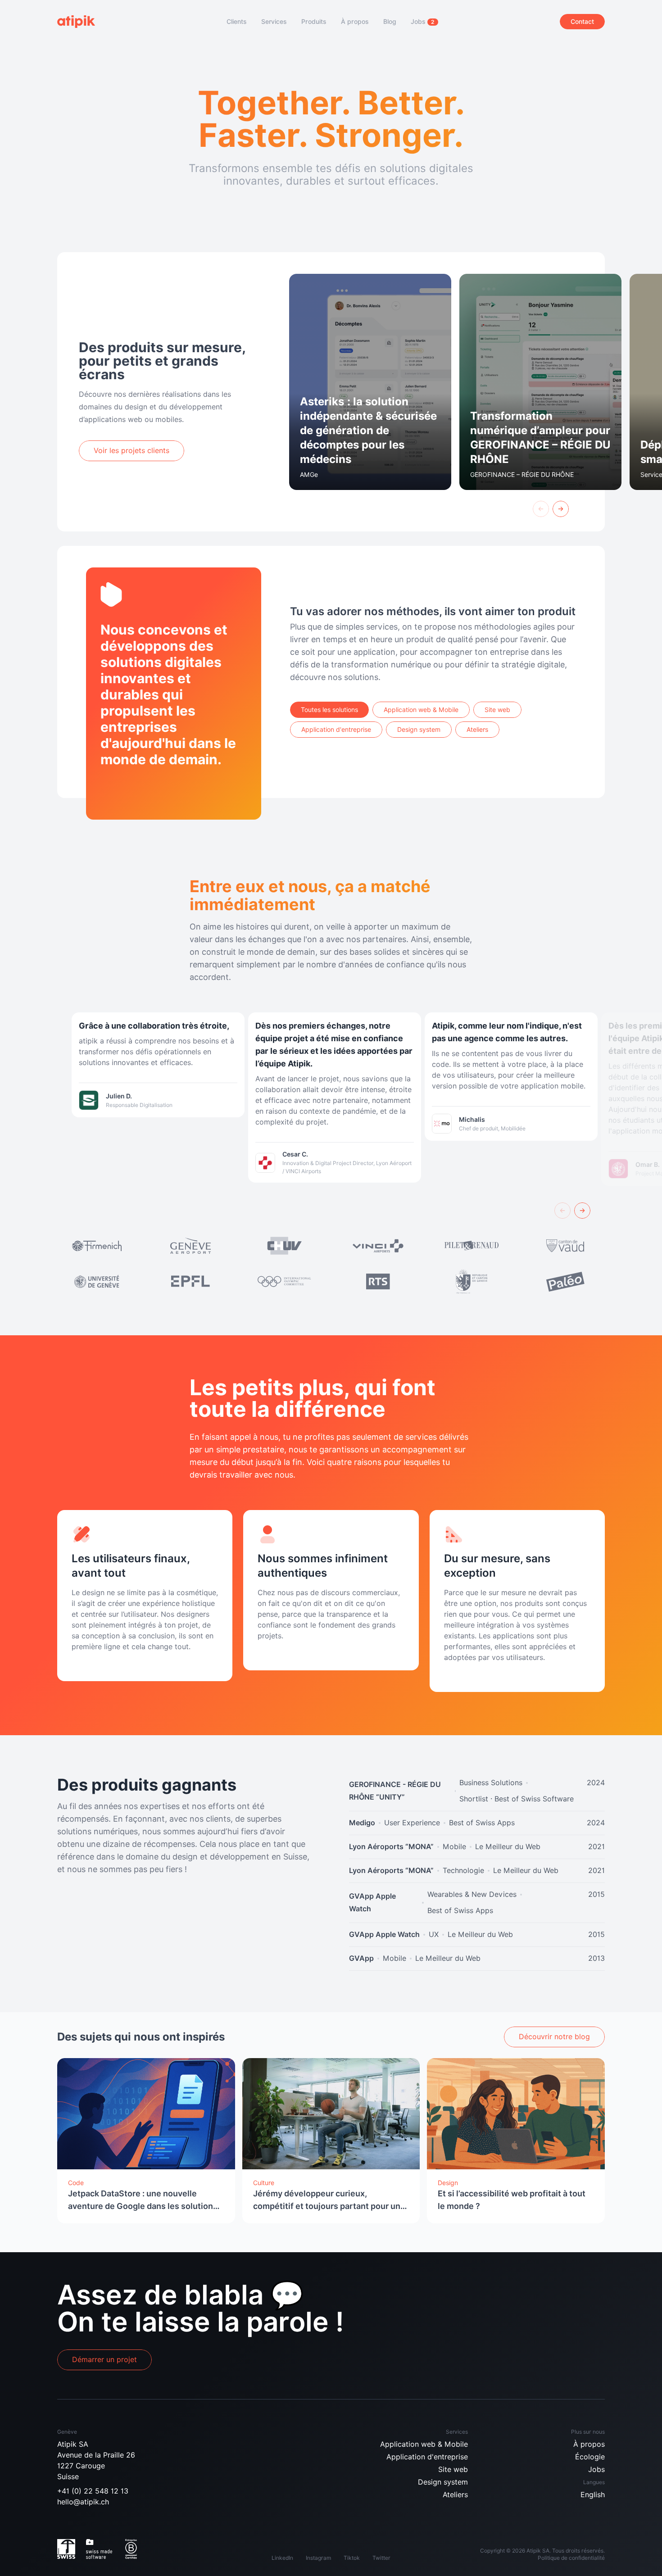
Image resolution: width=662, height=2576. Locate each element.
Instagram (318, 2558)
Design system (443, 2482)
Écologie (590, 2457)
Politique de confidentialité (571, 2558)
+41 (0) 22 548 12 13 (93, 2491)
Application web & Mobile (424, 2444)
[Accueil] (81, 22)
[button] (541, 509)
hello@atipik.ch (83, 2502)
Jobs (596, 2469)
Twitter (381, 2558)
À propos (589, 2444)
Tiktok (352, 2558)
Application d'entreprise (427, 2457)
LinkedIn (282, 2558)
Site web (453, 2469)
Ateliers (455, 2495)
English (593, 2495)
